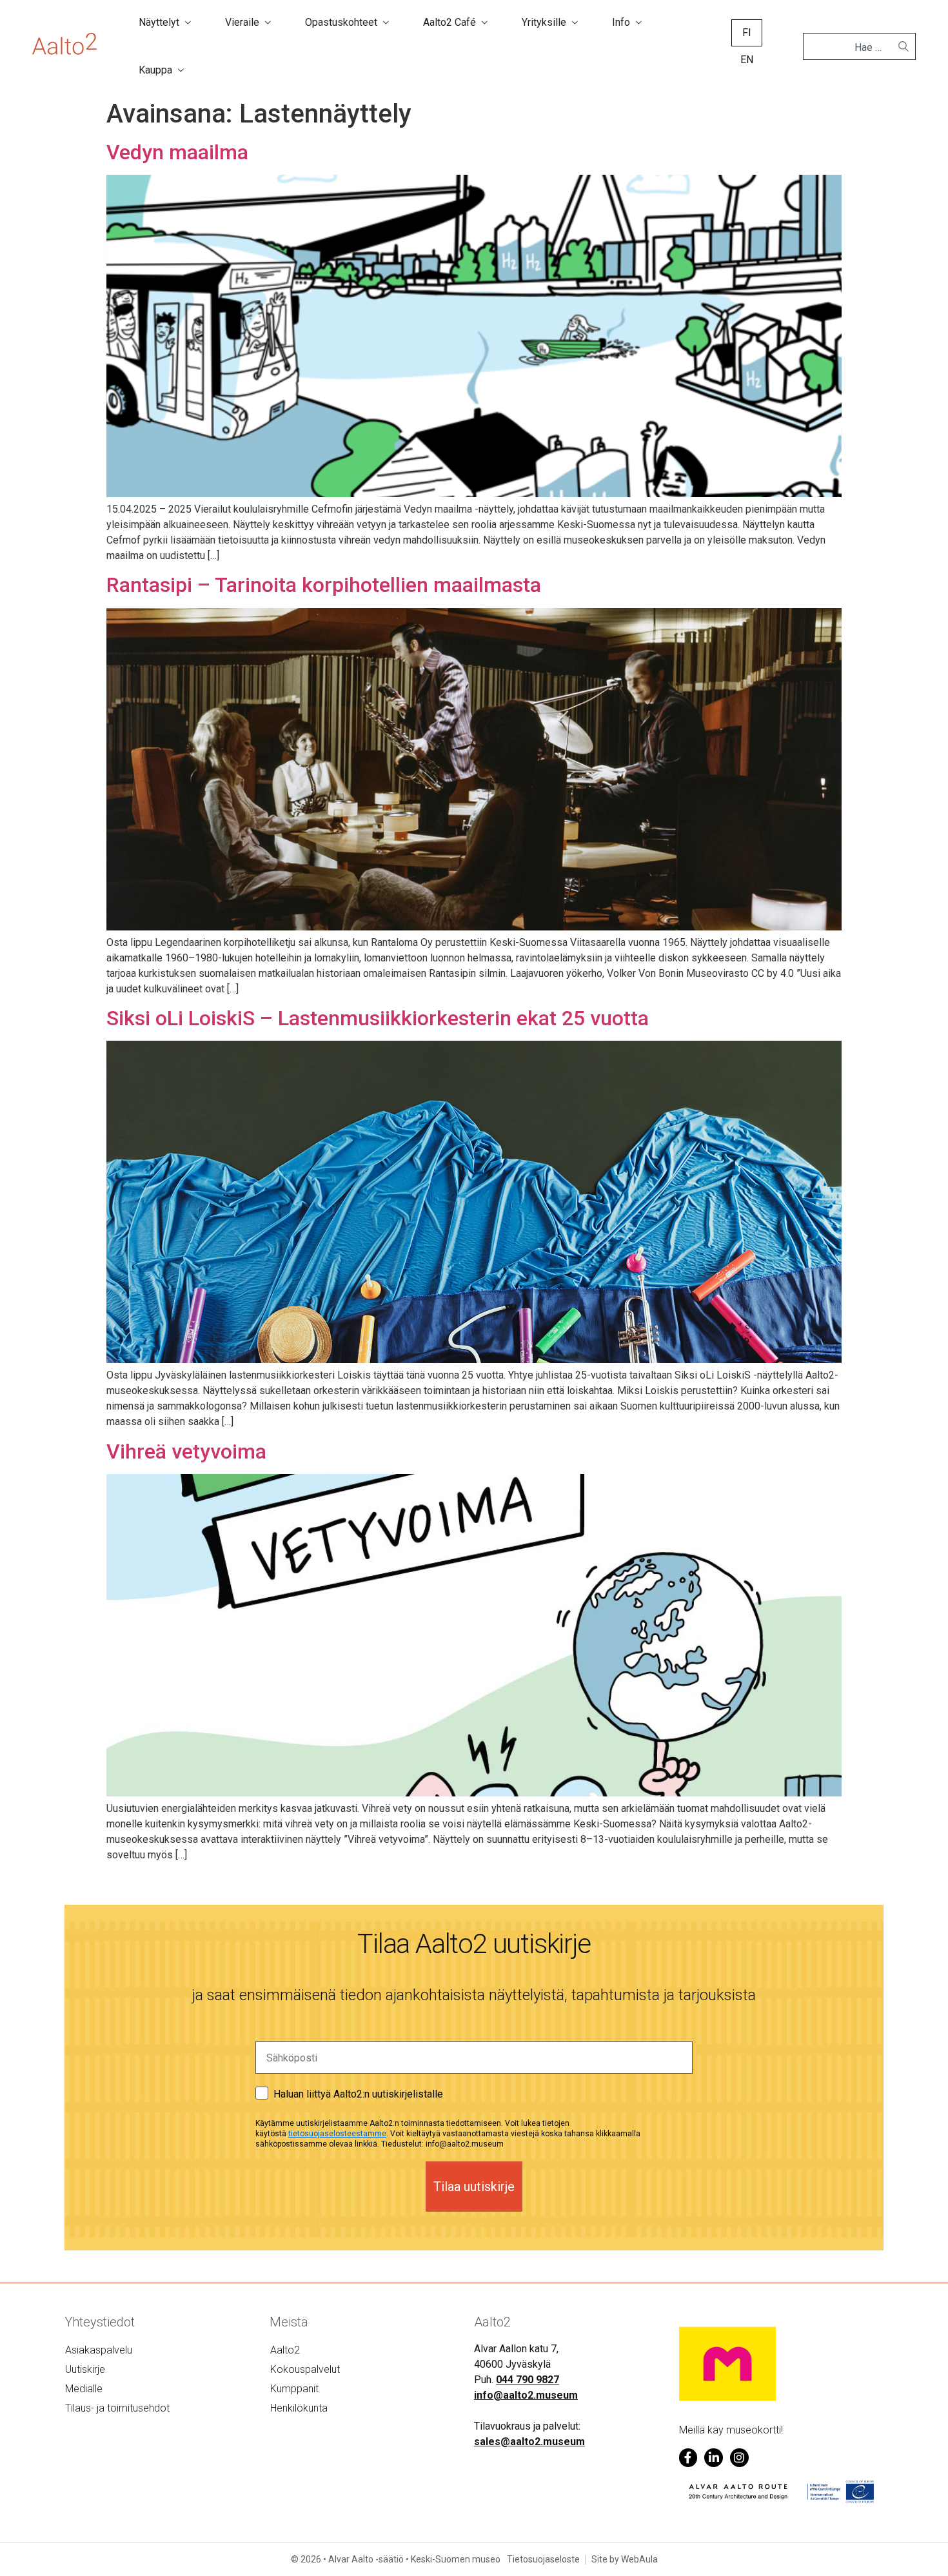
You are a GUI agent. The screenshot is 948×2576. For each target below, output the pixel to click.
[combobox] (854, 48)
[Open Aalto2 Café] (484, 23)
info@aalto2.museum (526, 2395)
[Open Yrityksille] (575, 23)
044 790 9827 (528, 2380)
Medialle (84, 2389)
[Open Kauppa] (181, 70)
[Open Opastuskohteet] (386, 23)
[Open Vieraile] (268, 23)
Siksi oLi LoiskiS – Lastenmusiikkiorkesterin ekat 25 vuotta (378, 1018)
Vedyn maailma (177, 152)
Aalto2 (285, 2350)
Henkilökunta (299, 2408)
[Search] (904, 46)
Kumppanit (294, 2389)
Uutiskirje (85, 2369)
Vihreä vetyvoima (186, 1451)
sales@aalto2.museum (529, 2442)
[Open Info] (638, 23)
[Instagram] (739, 2458)
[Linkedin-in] (714, 2458)
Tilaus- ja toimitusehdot (117, 2408)
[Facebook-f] (688, 2458)
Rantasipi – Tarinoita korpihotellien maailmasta (324, 585)
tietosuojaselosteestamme (337, 2134)
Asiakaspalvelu (99, 2350)
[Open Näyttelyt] (188, 23)
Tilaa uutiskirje (474, 2187)
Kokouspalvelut (305, 2369)
